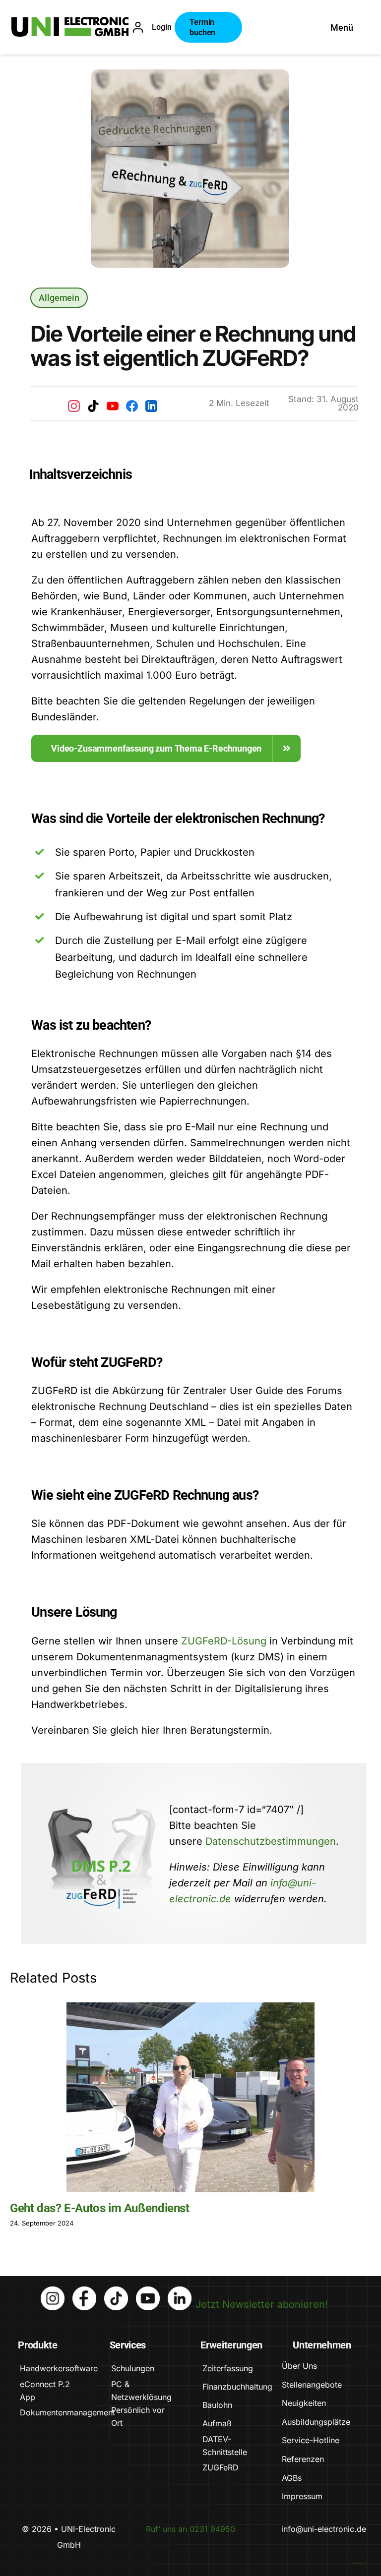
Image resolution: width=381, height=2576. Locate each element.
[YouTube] (113, 406)
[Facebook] (132, 406)
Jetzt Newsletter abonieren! (262, 2304)
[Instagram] (74, 406)
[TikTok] (93, 406)
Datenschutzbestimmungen (271, 1841)
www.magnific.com (359, 2563)
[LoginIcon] (138, 26)
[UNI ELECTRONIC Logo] (70, 22)
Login (162, 27)
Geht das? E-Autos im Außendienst (100, 2208)
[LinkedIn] (151, 406)
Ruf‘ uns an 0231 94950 (190, 2529)
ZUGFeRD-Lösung (224, 1641)
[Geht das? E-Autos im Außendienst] (190, 2097)
